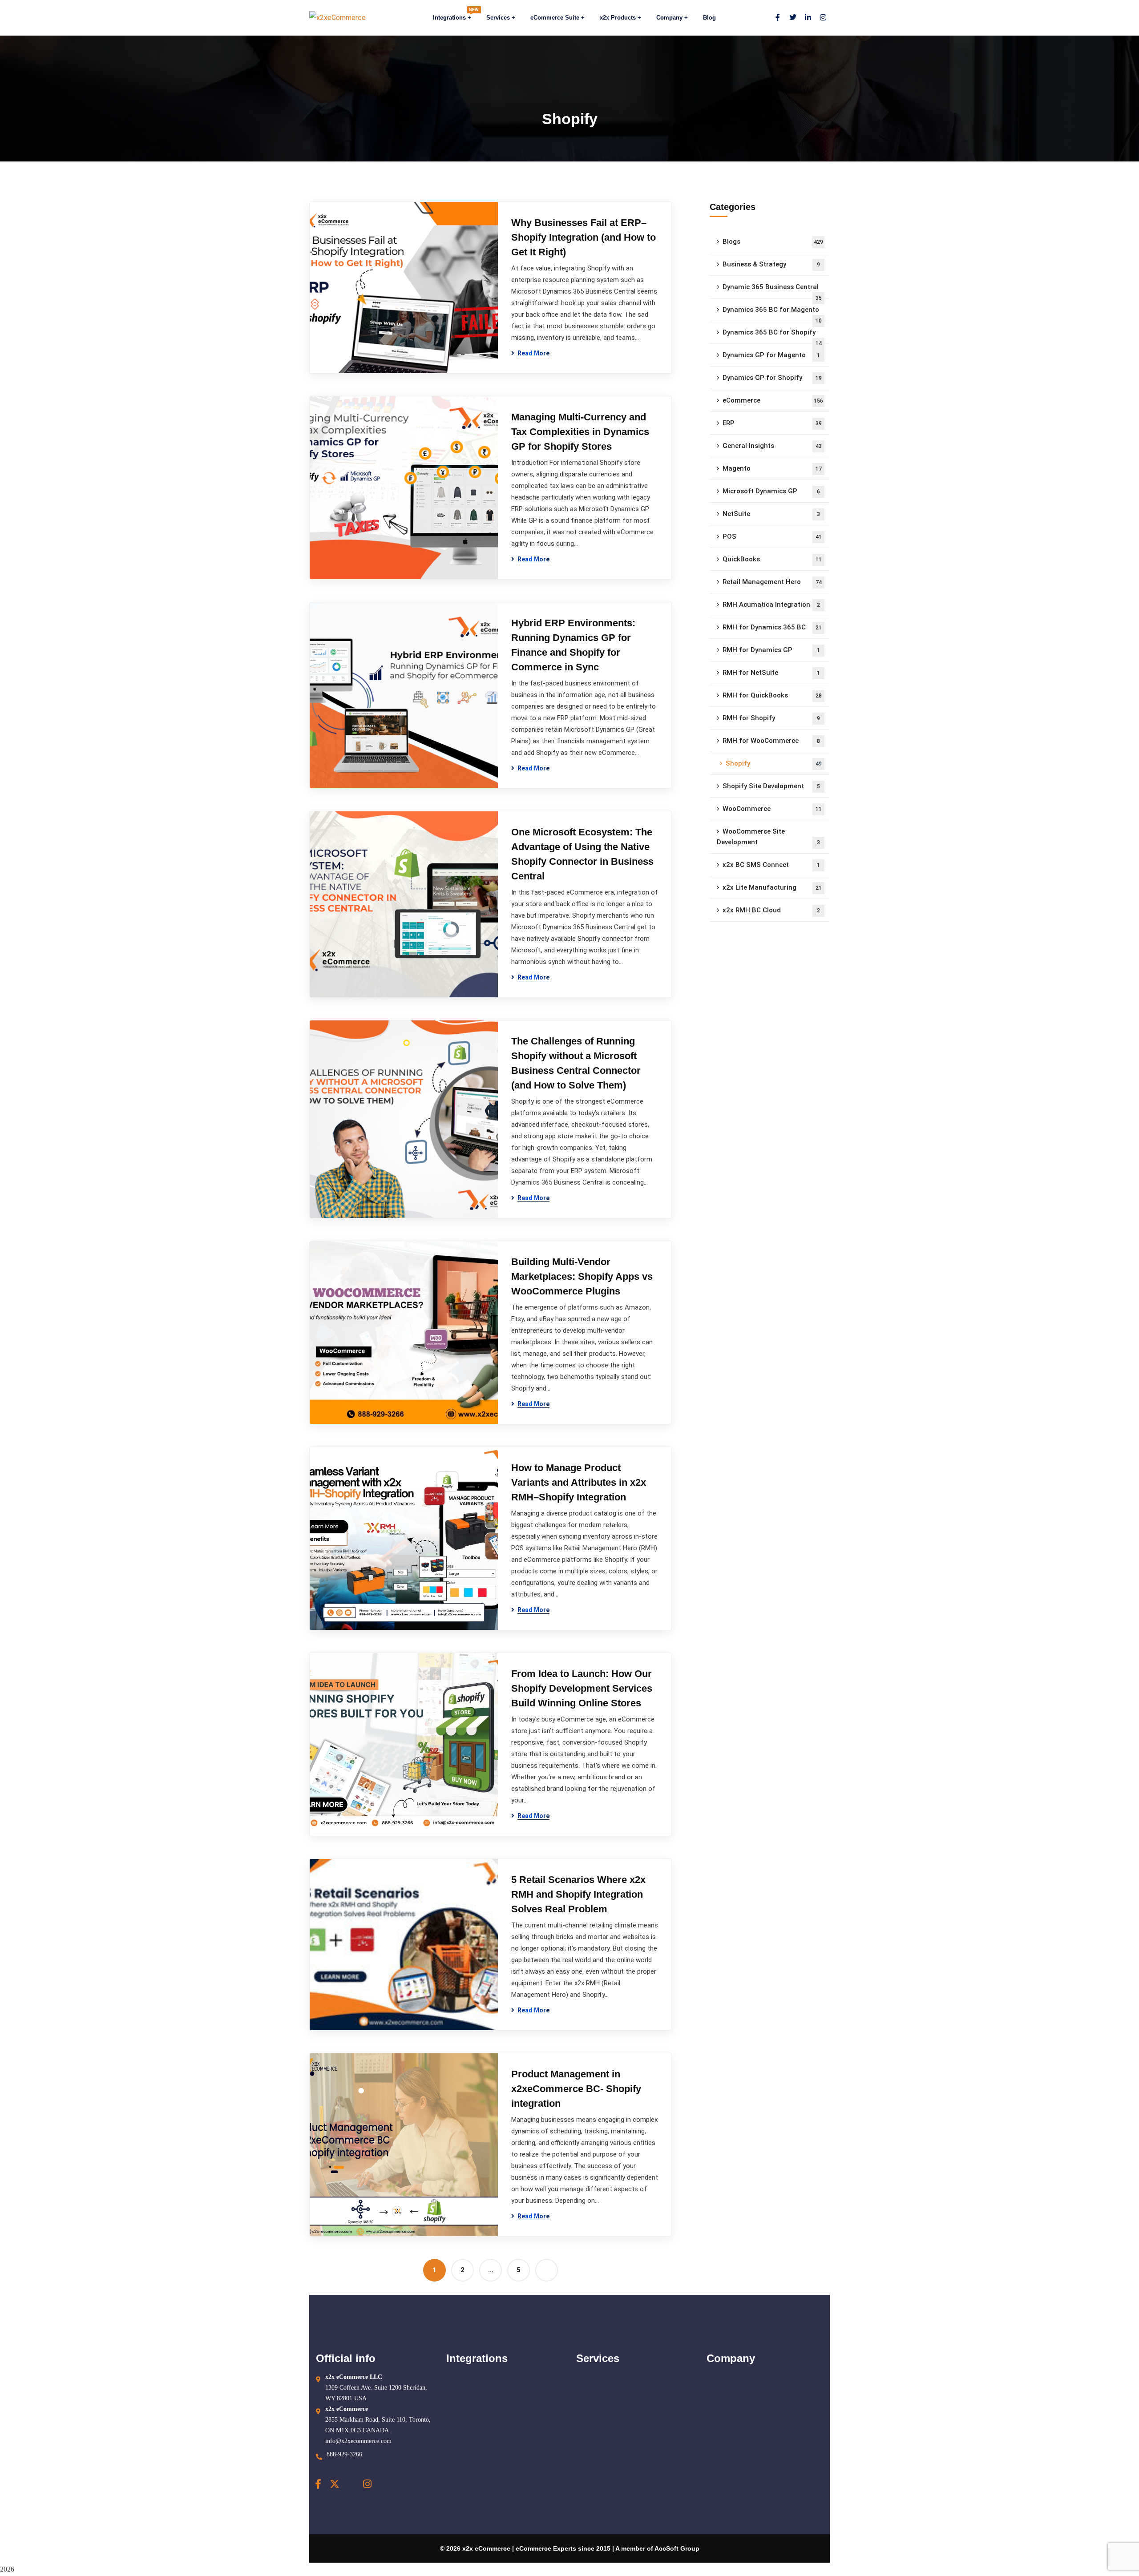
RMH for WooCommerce (771, 741)
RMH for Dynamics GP (771, 650)
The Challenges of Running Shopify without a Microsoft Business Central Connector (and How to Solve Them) (576, 1063)
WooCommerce (772, 809)
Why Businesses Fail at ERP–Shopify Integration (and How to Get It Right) (584, 237)
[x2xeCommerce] (337, 18)
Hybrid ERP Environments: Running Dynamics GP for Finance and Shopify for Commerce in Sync (573, 645)
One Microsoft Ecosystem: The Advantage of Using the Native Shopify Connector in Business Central (582, 854)
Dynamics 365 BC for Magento (772, 313)
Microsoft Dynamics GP (771, 491)
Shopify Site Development (771, 786)
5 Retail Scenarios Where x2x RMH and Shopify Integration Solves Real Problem (578, 1894)
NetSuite (771, 514)
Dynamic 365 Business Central (772, 291)
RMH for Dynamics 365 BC (772, 627)
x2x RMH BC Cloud (771, 910)
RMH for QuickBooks (772, 695)
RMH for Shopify (771, 718)
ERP (772, 423)
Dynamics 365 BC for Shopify (772, 336)
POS (772, 536)
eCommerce (773, 400)
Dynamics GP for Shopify (772, 378)
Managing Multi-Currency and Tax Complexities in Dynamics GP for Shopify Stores (580, 432)
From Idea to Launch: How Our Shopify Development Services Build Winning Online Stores (582, 1688)
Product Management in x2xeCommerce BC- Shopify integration (576, 2089)
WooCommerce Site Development (768, 837)
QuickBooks (772, 559)
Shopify (774, 763)
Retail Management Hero (772, 582)
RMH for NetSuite (771, 673)
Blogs (773, 242)
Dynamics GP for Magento (771, 355)
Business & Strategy (771, 264)
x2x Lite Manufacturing (772, 887)
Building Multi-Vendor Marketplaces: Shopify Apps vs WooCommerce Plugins (582, 1276)
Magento (772, 468)
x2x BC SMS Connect (771, 865)
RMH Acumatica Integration (771, 605)
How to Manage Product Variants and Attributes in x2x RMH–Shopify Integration (579, 1482)
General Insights (772, 446)
